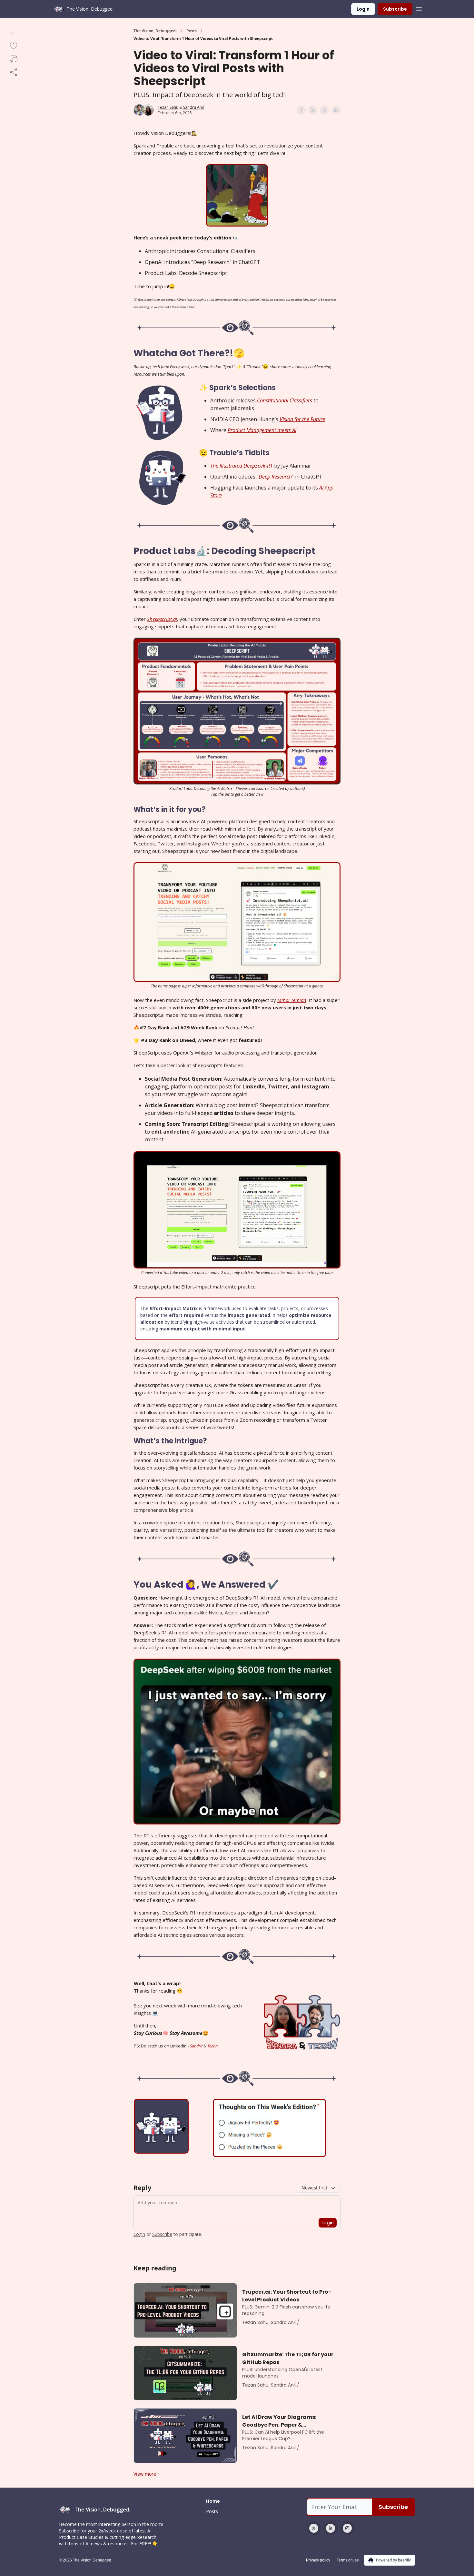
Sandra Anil (193, 107)
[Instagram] (347, 2528)
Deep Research (275, 477)
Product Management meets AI (262, 430)
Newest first (314, 2188)
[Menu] (419, 8)
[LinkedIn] (331, 2528)
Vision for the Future (302, 419)
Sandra (196, 2046)
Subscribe (395, 9)
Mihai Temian (292, 1000)
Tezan (212, 2046)
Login (363, 9)
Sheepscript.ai (162, 619)
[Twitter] (314, 2528)
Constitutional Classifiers (285, 400)
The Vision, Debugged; (155, 31)
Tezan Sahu (168, 107)
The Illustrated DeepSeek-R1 (242, 466)
